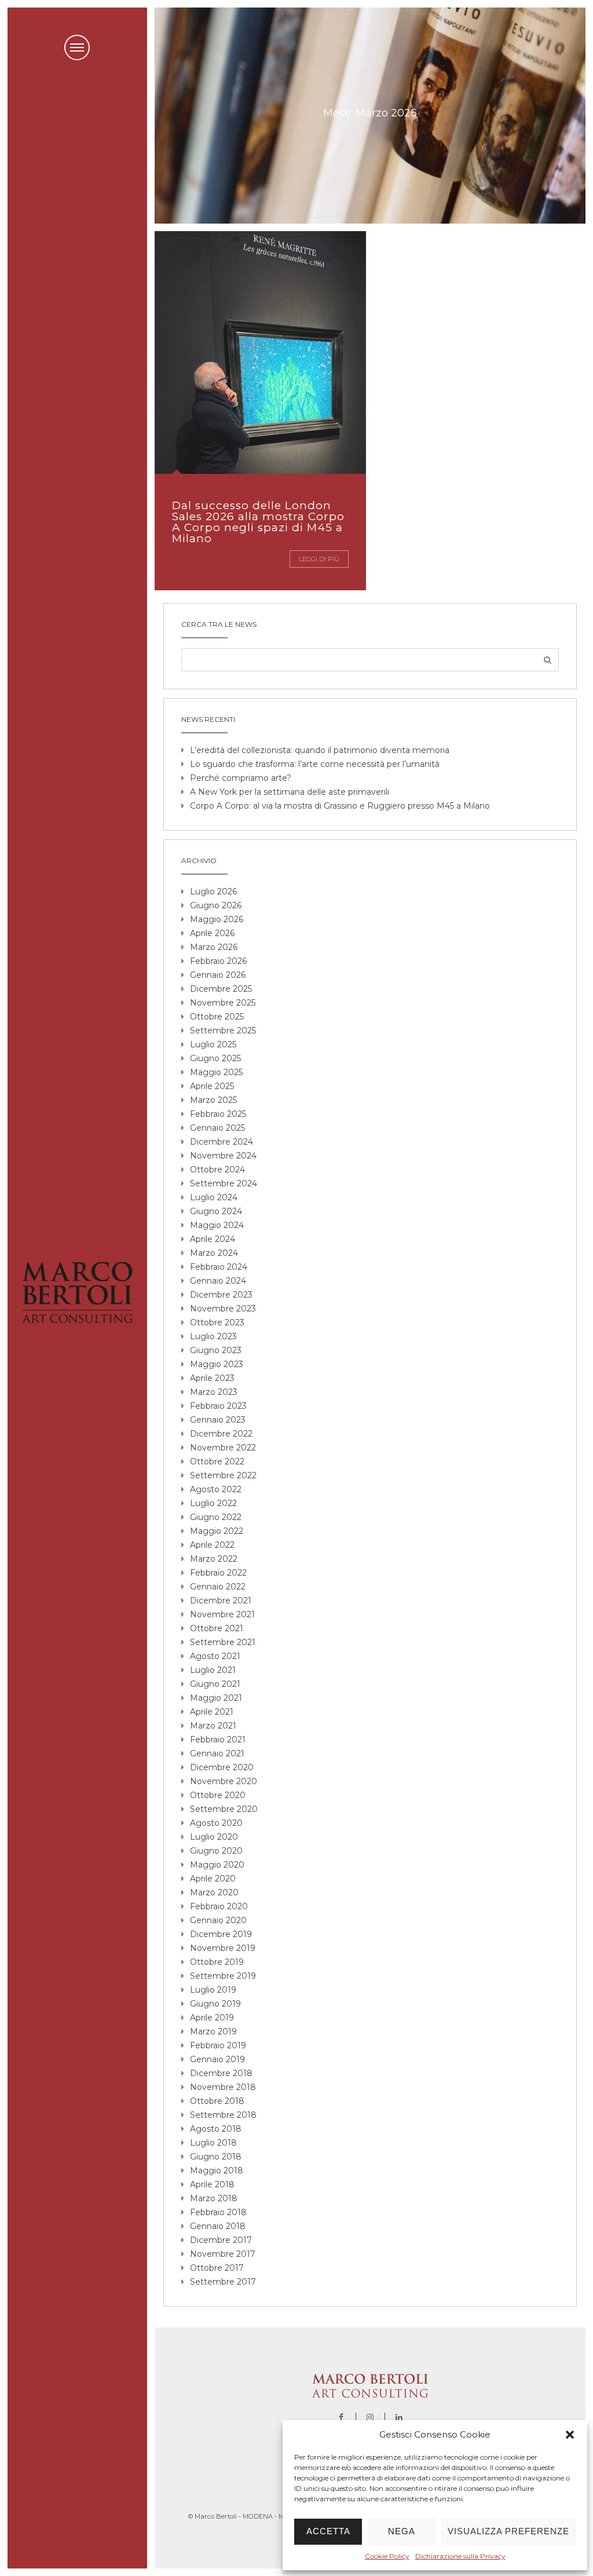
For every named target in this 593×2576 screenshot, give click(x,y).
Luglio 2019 (213, 1990)
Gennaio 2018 (218, 2226)
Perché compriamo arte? (241, 778)
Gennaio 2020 (218, 1920)
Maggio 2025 (216, 1072)
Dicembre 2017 (221, 2240)
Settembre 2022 (223, 1475)
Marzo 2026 (214, 947)
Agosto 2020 (216, 1823)
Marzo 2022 (214, 1559)
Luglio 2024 (214, 1197)
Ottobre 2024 (217, 1170)
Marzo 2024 (214, 1253)
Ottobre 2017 (217, 2268)
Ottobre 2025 (217, 1017)
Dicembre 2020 (222, 1767)
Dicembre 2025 (221, 989)
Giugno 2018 (216, 2157)
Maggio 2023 (217, 1364)
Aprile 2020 (213, 1879)
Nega (402, 2531)
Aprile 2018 (212, 2184)
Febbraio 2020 (219, 1906)
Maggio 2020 (217, 1865)
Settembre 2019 (223, 1976)
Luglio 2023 (213, 1336)
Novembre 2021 (222, 1614)
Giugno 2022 (216, 1517)
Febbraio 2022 (218, 1573)
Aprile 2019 (212, 2018)
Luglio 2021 (213, 1670)
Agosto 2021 (215, 1656)
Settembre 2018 (223, 2115)
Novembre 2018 (223, 2087)
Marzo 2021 (213, 1726)
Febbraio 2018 (218, 2212)
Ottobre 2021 (217, 1628)
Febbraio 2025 (218, 1114)
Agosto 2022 (216, 1489)
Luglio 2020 (214, 1837)
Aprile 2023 (212, 1378)
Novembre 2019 (223, 1948)
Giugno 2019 (215, 2004)
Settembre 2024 (224, 1183)
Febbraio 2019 (218, 2045)
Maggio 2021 (216, 1698)
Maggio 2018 (217, 2171)
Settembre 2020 (224, 1809)
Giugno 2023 (216, 1350)
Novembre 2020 (224, 1781)
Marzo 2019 (213, 2031)
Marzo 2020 (214, 1892)
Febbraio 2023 (218, 1406)
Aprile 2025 (212, 1086)
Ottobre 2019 (217, 1962)
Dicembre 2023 (221, 1295)
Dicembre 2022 (221, 1434)
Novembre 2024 (223, 1156)
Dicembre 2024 (222, 1142)
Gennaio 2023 (218, 1420)
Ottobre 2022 (217, 1461)
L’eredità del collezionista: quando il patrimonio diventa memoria (320, 750)
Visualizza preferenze (508, 2531)
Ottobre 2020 (218, 1795)
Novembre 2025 (223, 1003)
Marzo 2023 (214, 1392)
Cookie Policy (387, 2556)
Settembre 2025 (223, 1031)
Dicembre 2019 (221, 1934)
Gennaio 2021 (217, 1753)
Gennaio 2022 (218, 1587)
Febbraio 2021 (218, 1740)
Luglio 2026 (213, 891)
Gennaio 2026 (218, 975)
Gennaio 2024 (218, 1281)
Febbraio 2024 (219, 1267)
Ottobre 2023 (217, 1322)
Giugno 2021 (215, 1684)
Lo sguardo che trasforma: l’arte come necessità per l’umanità (315, 764)
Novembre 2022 (223, 1448)
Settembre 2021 (223, 1642)
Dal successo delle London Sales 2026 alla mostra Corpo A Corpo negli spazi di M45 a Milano (258, 522)
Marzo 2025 (213, 1100)
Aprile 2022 (212, 1545)
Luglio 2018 (213, 2143)
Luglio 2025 (213, 1044)
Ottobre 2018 (217, 2101)
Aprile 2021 (212, 1712)
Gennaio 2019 (217, 2059)
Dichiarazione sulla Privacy (460, 2556)
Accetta (328, 2531)
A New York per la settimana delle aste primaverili (290, 792)
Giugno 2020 (216, 1851)
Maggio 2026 (217, 919)
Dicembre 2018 (221, 2073)
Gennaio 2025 (217, 1128)
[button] (570, 2435)
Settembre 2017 (223, 2282)
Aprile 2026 (212, 933)
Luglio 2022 (213, 1503)
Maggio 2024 (217, 1225)
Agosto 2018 (216, 2129)
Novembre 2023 (223, 1309)
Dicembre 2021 (221, 1601)
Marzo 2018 (214, 2198)
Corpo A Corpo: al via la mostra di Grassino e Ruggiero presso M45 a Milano (340, 806)
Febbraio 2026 (218, 961)
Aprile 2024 (213, 1239)
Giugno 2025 (215, 1058)
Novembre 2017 (223, 2254)
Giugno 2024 (216, 1211)
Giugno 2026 (216, 905)
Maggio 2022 (217, 1531)
